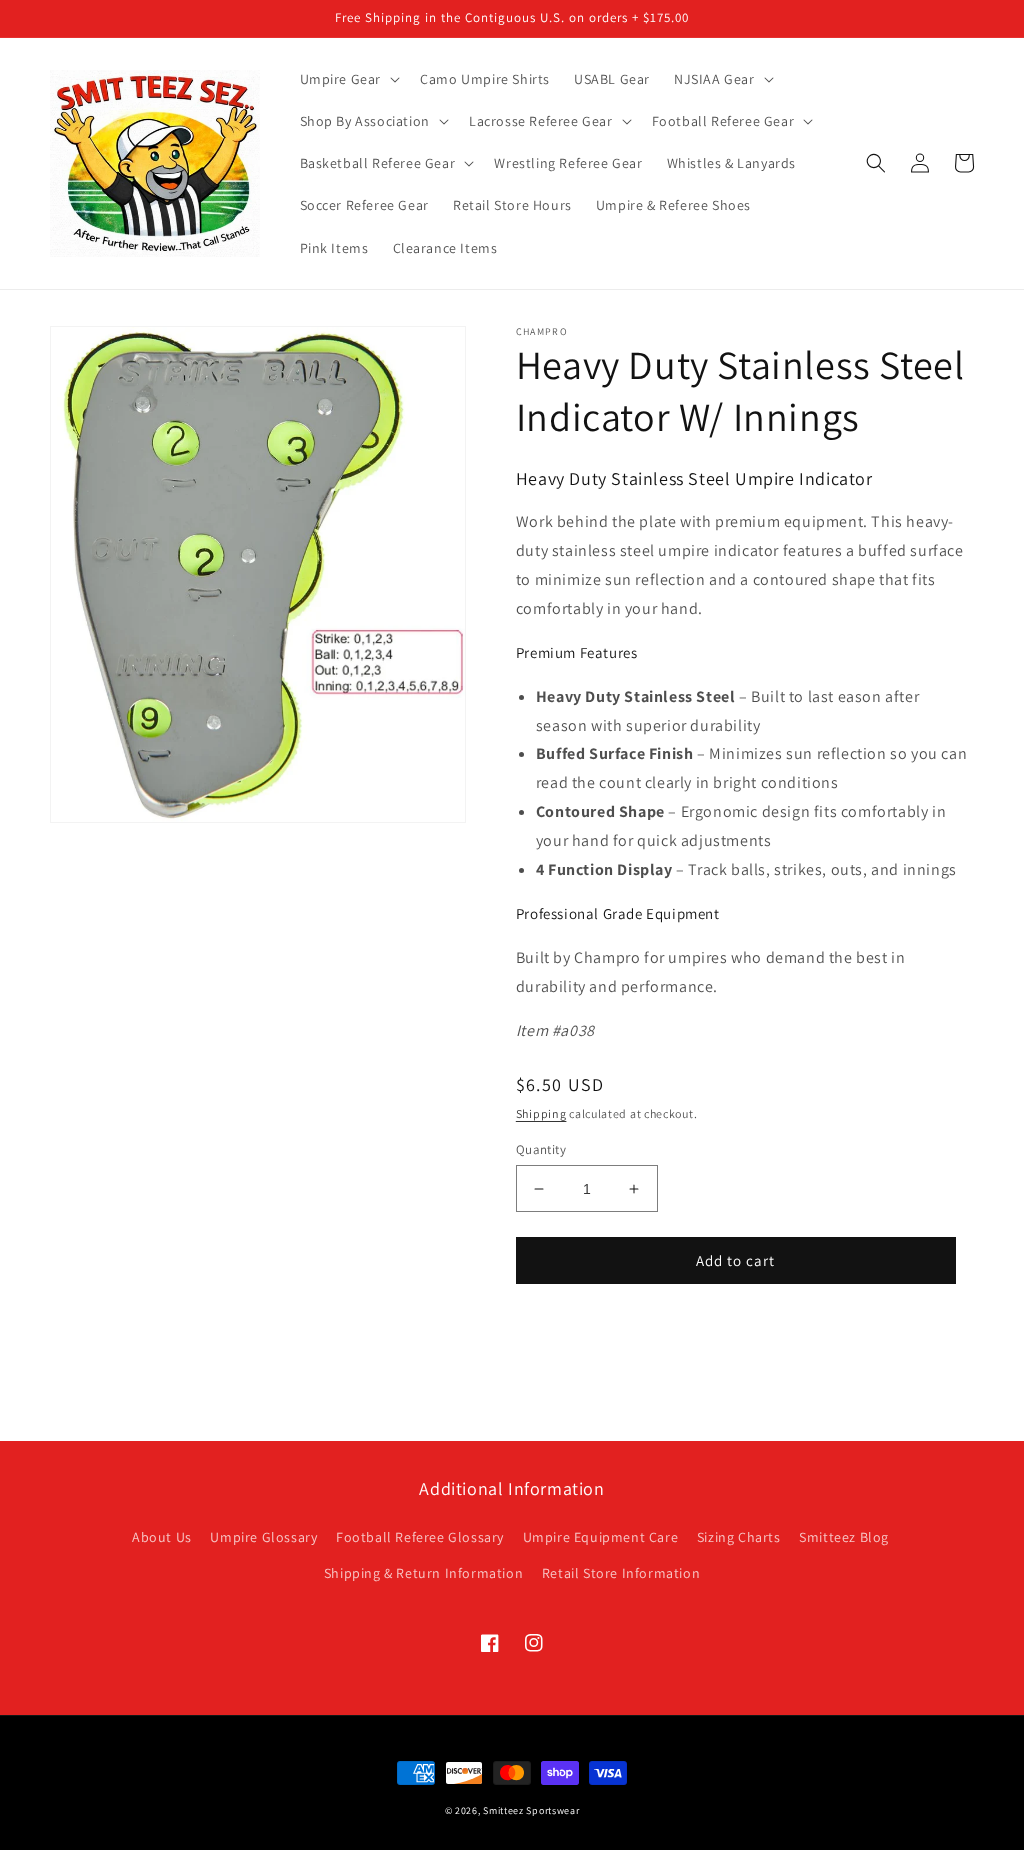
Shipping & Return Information (423, 1573)
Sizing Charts (739, 1537)
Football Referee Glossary (420, 1537)
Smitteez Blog (844, 1537)
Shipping (541, 1113)
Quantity (541, 1149)
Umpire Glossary (263, 1537)
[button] (348, 79)
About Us (162, 1537)
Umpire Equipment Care (601, 1537)
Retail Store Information (621, 1573)
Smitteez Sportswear (531, 1810)
